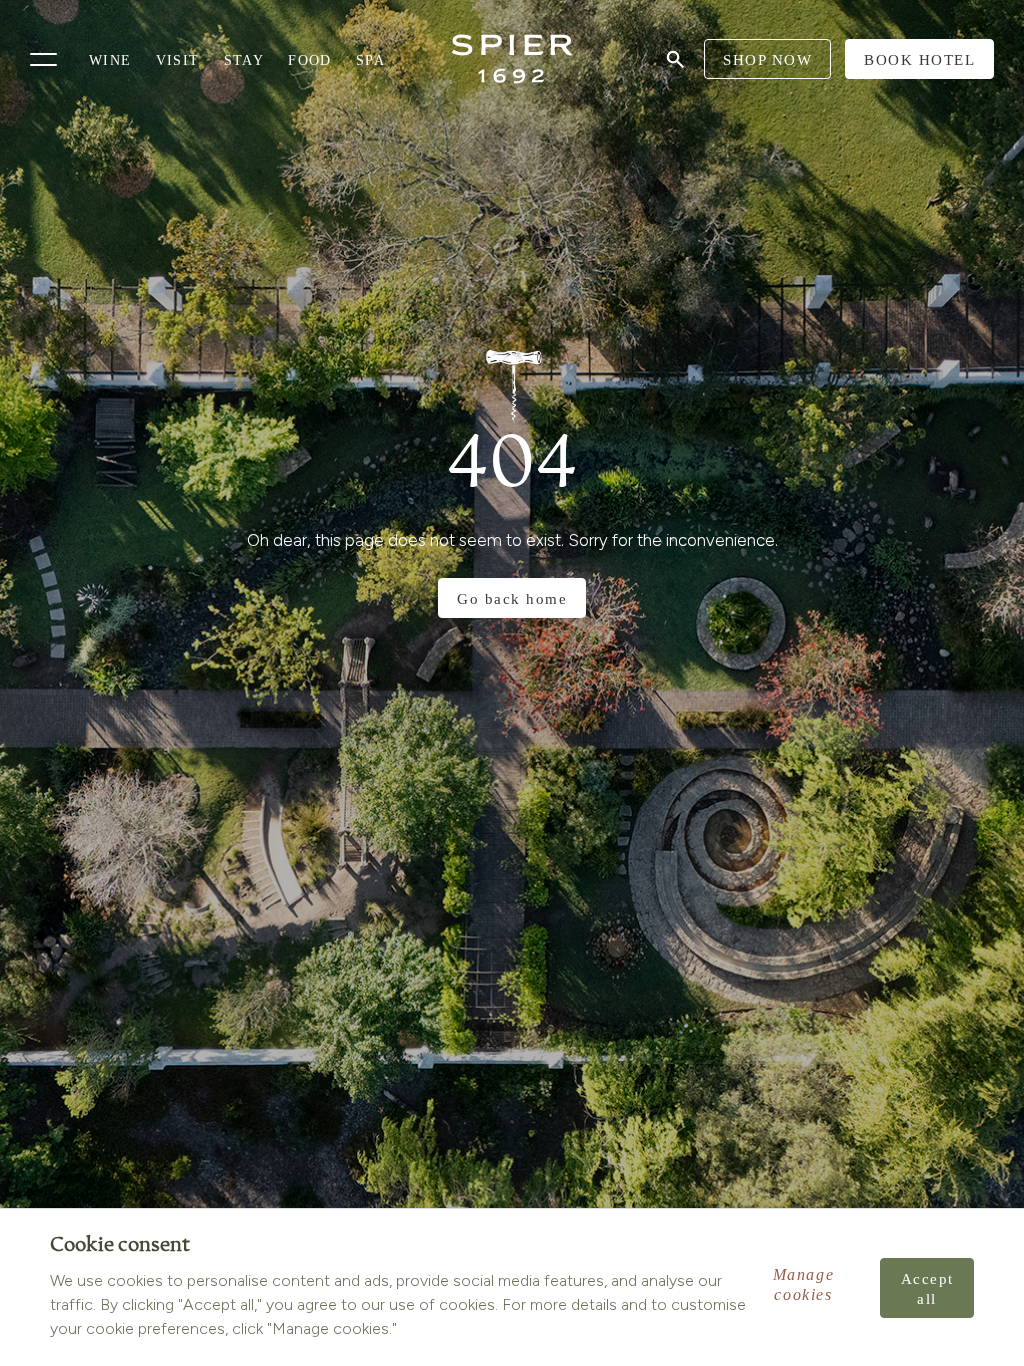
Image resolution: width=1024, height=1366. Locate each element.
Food (310, 60)
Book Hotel (919, 60)
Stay (244, 60)
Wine (110, 60)
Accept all (927, 1289)
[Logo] (512, 59)
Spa (370, 60)
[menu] (43, 59)
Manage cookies (804, 1284)
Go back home (512, 599)
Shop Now (767, 60)
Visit (178, 60)
